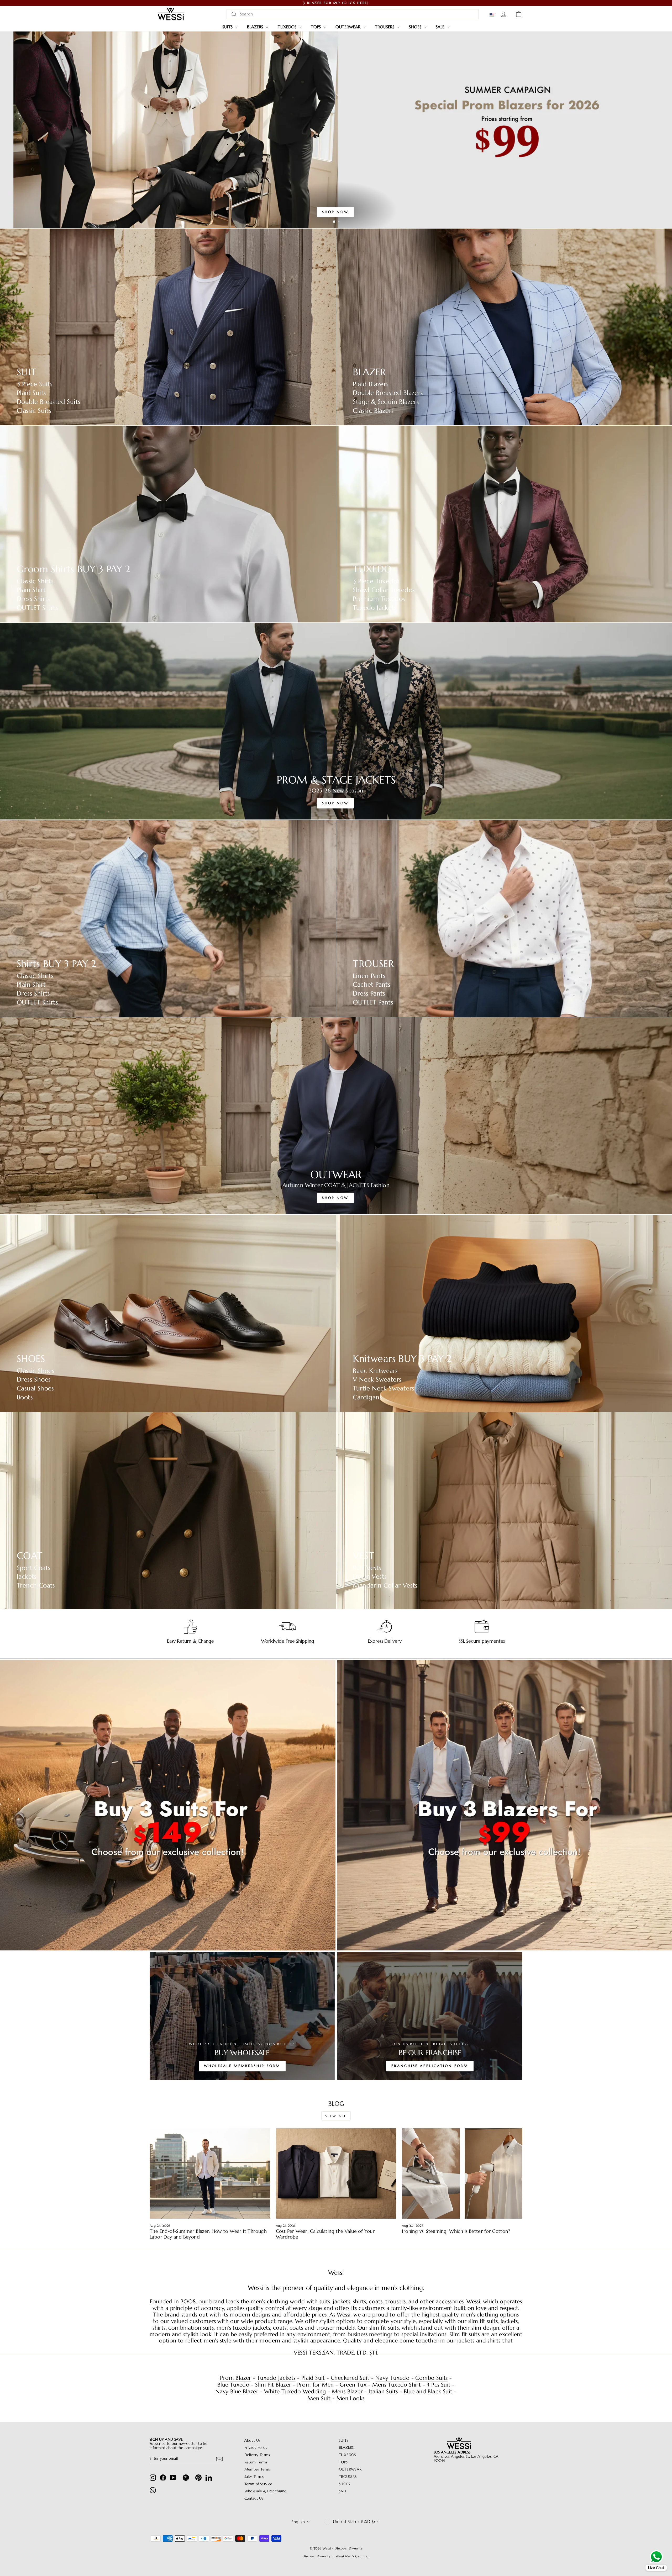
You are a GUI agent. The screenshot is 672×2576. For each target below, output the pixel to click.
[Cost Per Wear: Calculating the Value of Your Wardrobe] (336, 2173)
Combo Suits (431, 2378)
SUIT (27, 372)
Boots (25, 1397)
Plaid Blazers (371, 384)
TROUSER (373, 964)
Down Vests (370, 1577)
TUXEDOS (288, 27)
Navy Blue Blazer (237, 2392)
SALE (441, 27)
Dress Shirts (33, 599)
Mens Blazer (347, 2392)
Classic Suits (34, 411)
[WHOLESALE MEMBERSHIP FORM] (242, 2016)
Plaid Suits (31, 393)
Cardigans (367, 1397)
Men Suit (319, 2398)
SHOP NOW (335, 212)
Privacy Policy (256, 2448)
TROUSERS (385, 27)
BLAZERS (256, 27)
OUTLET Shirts (37, 608)
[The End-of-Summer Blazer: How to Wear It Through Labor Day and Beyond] (210, 2173)
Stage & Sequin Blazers (386, 402)
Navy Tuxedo (392, 2378)
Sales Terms (254, 2477)
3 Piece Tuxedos (376, 581)
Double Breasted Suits (49, 402)
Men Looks (351, 2398)
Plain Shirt (31, 590)
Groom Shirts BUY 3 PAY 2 (74, 569)
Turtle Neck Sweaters (384, 1388)
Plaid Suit (313, 2378)
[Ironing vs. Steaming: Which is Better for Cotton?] (462, 2173)
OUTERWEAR (349, 27)
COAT (30, 1556)
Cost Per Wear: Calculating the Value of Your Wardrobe (325, 2234)
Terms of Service (258, 2484)
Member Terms (258, 2469)
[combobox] (353, 14)
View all (336, 2116)
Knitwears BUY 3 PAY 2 (402, 1359)
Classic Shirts (35, 581)
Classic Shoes (36, 1371)
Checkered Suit (350, 2378)
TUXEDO (372, 569)
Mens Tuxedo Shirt (397, 2385)
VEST (364, 1556)
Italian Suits (383, 2392)
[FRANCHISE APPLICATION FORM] (430, 2016)
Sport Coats (34, 1568)
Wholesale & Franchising (266, 2491)
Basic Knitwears (375, 1371)
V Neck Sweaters (377, 1380)
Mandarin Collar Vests (385, 1586)
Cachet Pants (372, 985)
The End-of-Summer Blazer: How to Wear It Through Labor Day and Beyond (208, 2234)
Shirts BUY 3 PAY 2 (56, 964)
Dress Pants (369, 994)
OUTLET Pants (373, 1003)
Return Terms (256, 2462)
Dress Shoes (34, 1380)
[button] (493, 15)
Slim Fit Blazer (273, 2385)
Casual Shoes (35, 1388)
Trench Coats (36, 1586)
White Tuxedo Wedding (295, 2392)
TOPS (316, 27)
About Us (252, 2440)
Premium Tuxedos (379, 599)
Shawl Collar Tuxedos (384, 590)
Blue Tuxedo (233, 2385)
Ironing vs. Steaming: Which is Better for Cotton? (456, 2231)
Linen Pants (369, 976)
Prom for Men (316, 2385)
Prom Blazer (235, 2378)
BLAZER (369, 372)
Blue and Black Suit (428, 2392)
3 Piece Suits (35, 384)
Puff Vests (367, 1568)
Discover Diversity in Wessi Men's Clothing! (336, 2556)
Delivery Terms (257, 2455)
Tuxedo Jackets (375, 608)
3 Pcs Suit (439, 2385)
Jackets (27, 1577)
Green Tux (353, 2385)
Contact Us (254, 2498)
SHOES (416, 27)
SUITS (228, 27)
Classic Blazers (373, 411)
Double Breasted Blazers (388, 393)
